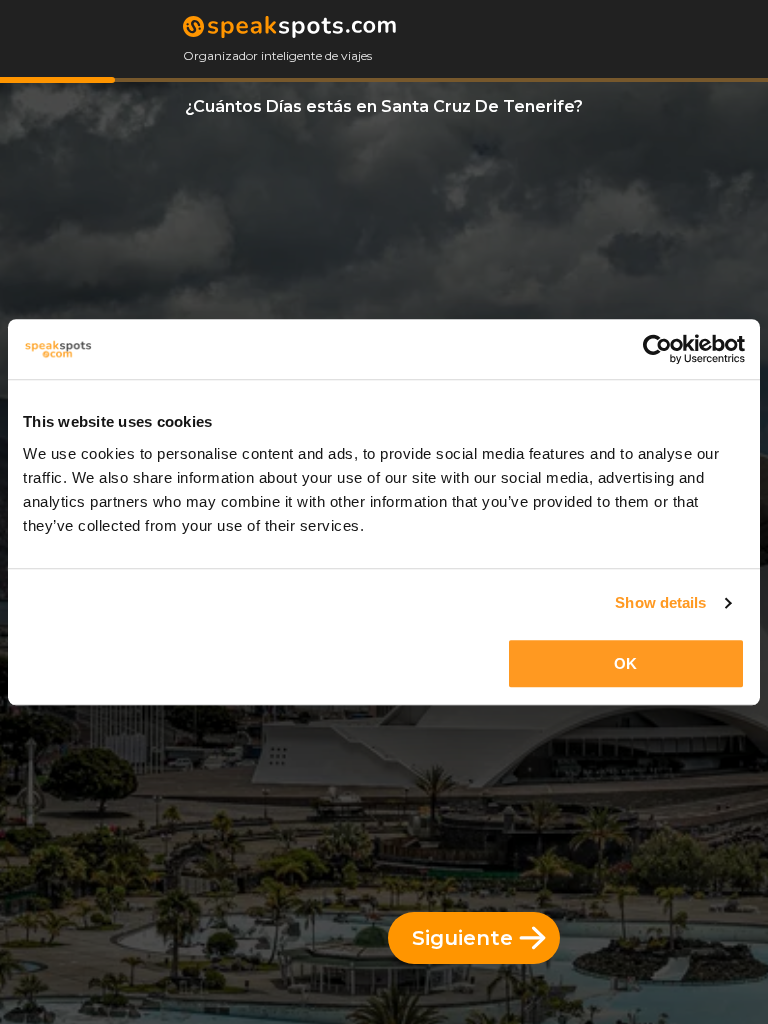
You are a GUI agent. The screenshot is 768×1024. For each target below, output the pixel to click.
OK (625, 663)
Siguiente (462, 938)
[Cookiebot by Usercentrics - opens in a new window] (657, 349)
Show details (660, 602)
